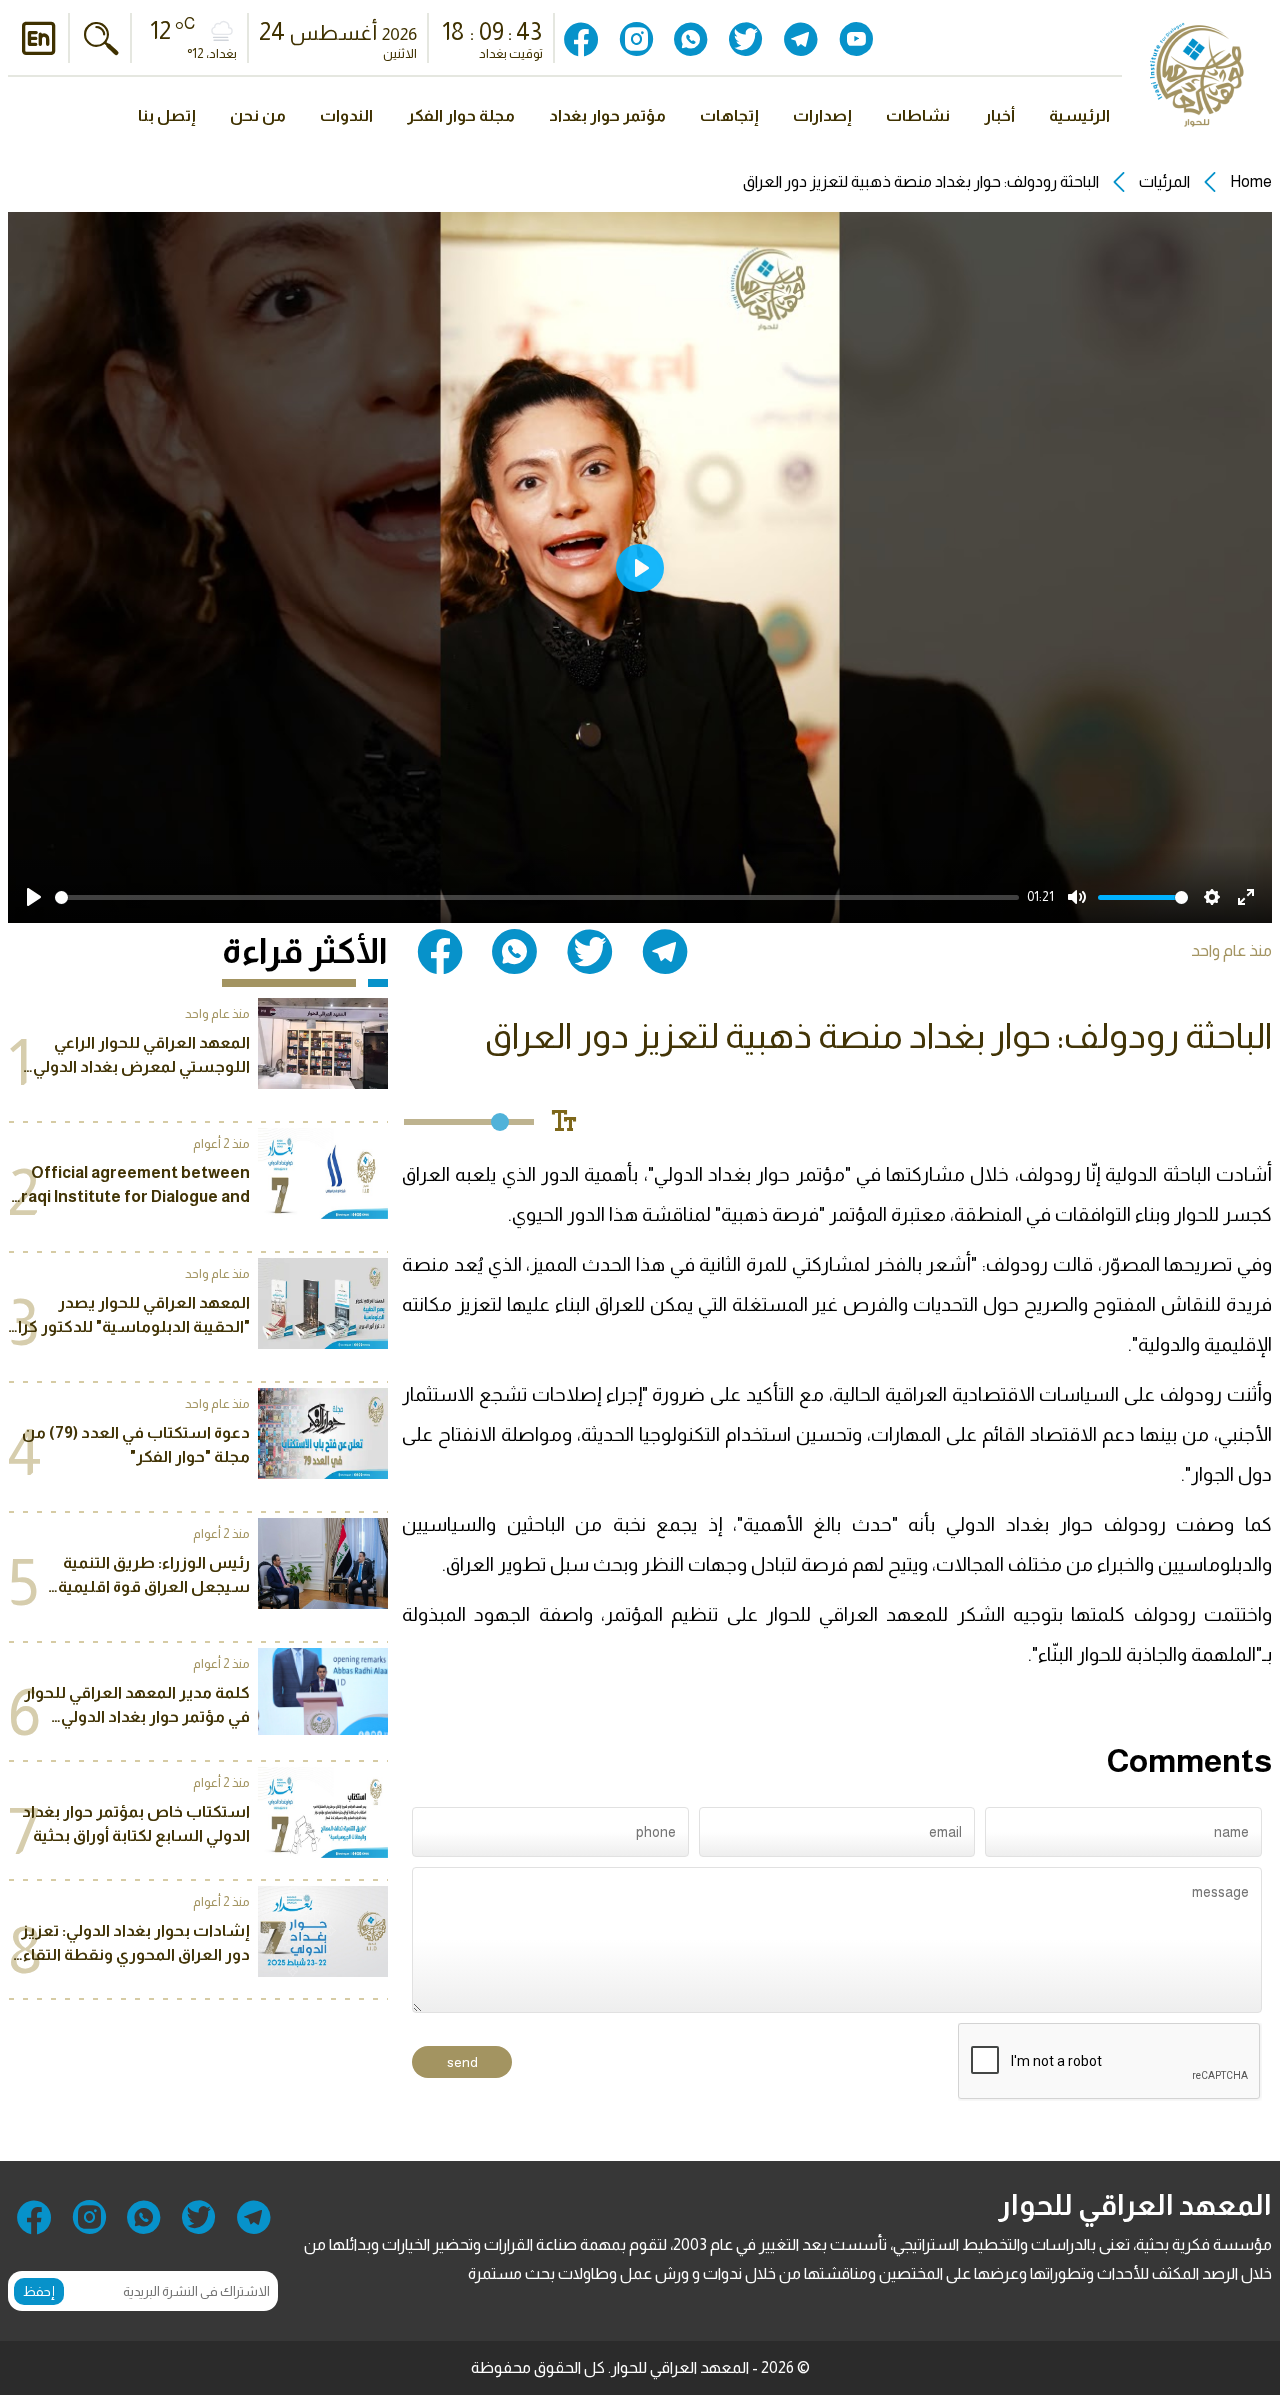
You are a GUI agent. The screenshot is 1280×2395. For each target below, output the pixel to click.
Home (1251, 181)
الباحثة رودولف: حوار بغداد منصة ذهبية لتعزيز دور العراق (921, 181)
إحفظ (39, 2291)
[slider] (537, 897)
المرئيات (1164, 181)
